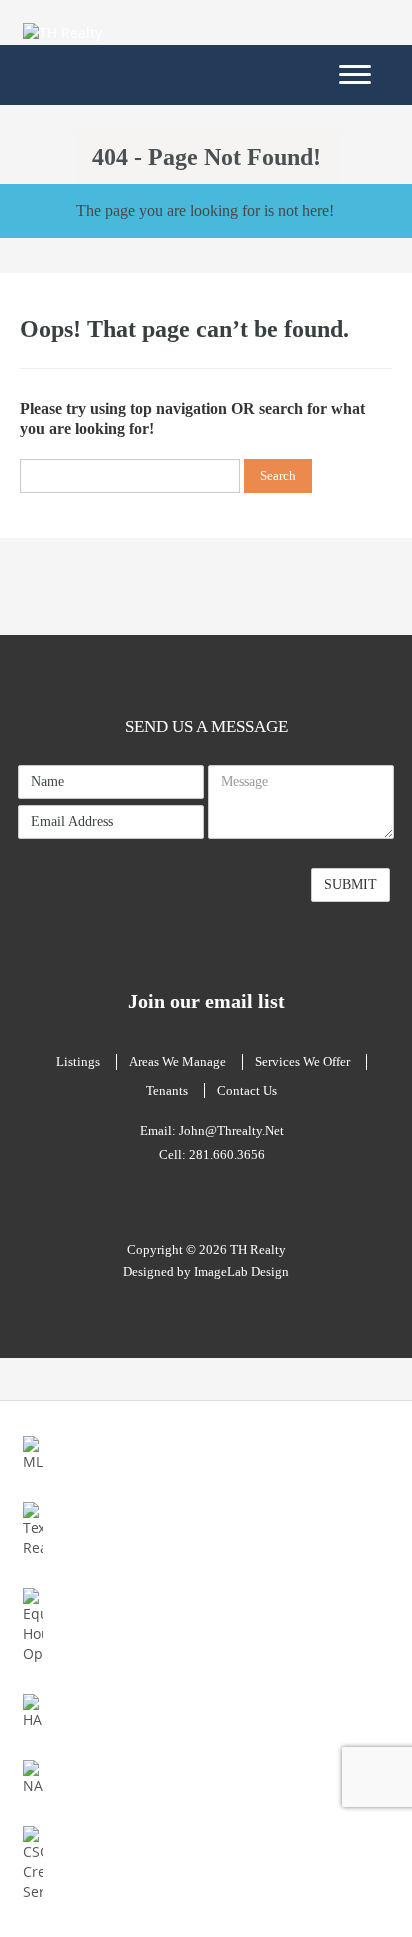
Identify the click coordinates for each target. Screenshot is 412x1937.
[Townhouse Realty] (82, 31)
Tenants (167, 1090)
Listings (78, 1061)
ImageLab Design (241, 1271)
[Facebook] (192, 1202)
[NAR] (32, 1776)
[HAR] (32, 1710)
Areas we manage (177, 1061)
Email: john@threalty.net (212, 1130)
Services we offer (302, 1061)
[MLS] (32, 1452)
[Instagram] (212, 1202)
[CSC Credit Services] (32, 1862)
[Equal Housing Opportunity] (32, 1624)
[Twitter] (232, 1202)
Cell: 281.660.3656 (212, 1154)
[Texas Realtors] (32, 1528)
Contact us (247, 1090)
